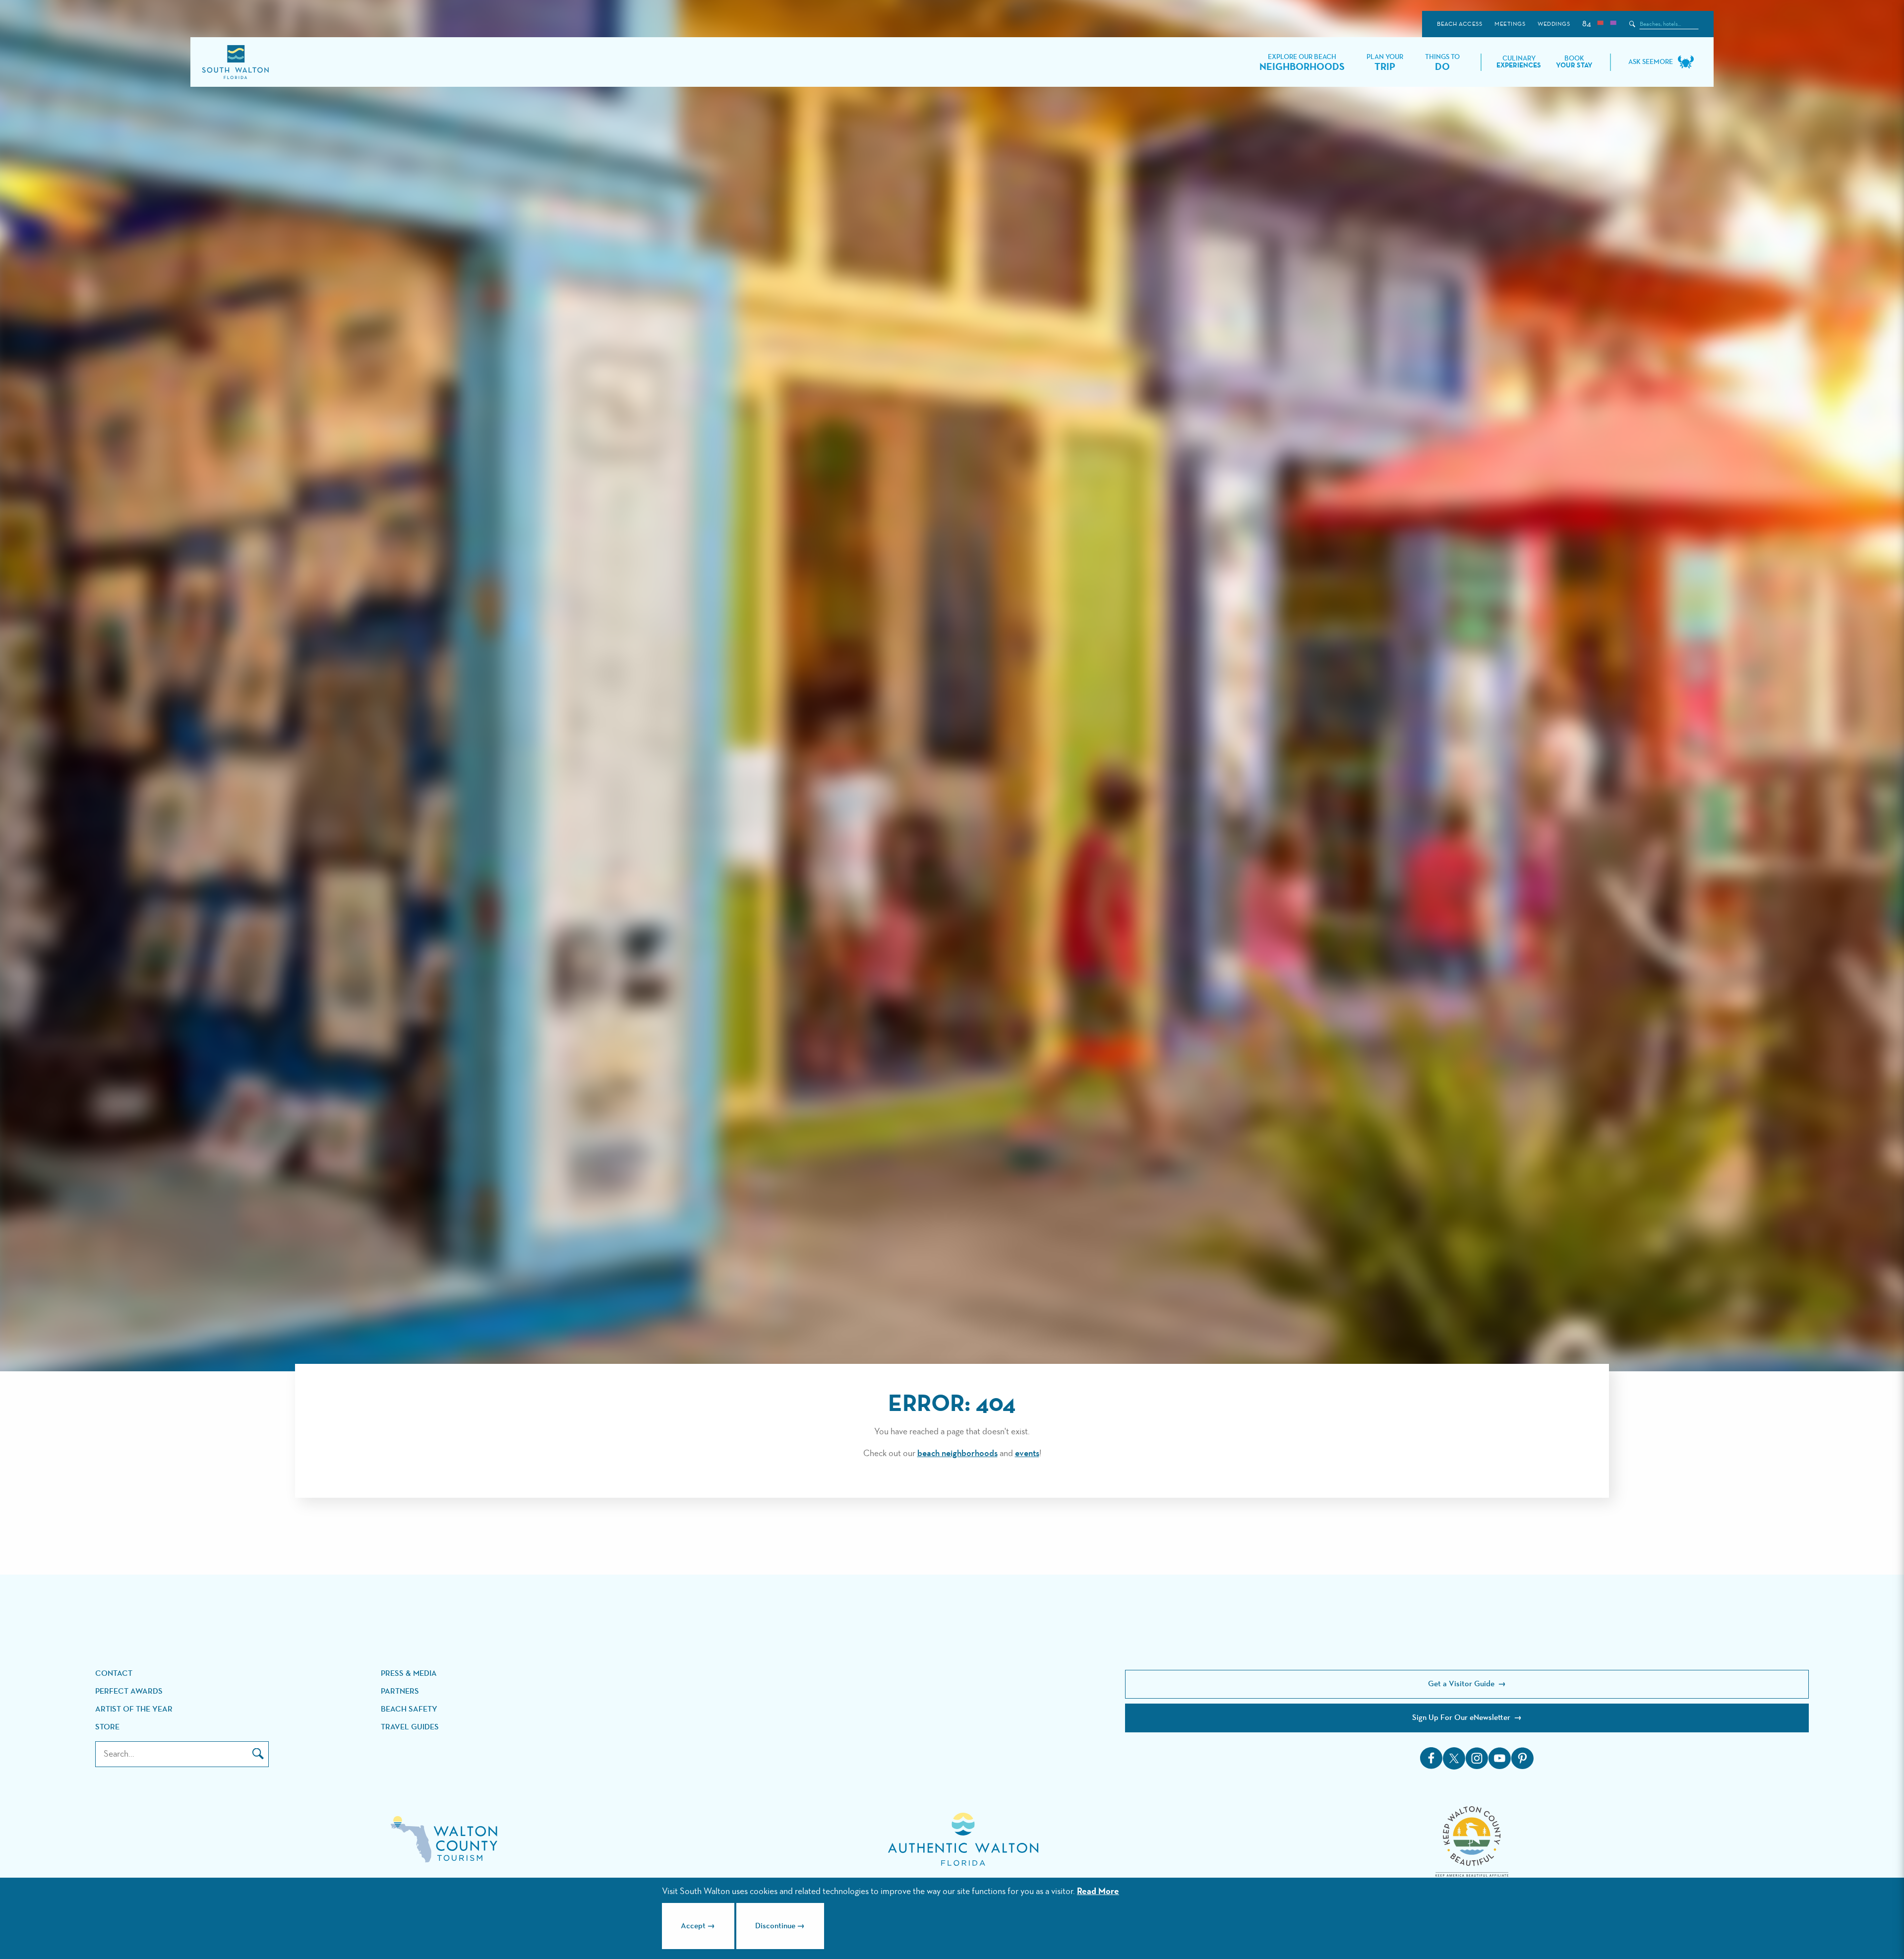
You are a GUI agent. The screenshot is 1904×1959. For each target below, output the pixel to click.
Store (107, 1727)
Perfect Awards (129, 1692)
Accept (693, 1926)
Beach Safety (409, 1710)
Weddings (1554, 24)
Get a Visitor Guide (1462, 1684)
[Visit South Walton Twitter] (1454, 1758)
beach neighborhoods (957, 1454)
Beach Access (1459, 24)
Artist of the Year (134, 1710)
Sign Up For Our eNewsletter (1462, 1718)
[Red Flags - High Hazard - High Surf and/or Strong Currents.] (1600, 24)
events (1027, 1454)
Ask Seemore (1651, 62)
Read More (1098, 1892)
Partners (400, 1692)
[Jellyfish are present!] (1613, 24)
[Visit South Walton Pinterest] (1522, 1758)
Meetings (1510, 24)
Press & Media (409, 1674)
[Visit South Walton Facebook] (1431, 1758)
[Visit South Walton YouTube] (1499, 1758)
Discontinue (775, 1926)
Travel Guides (410, 1727)
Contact (114, 1674)
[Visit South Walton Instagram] (1477, 1758)
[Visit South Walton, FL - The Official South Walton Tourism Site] (235, 62)
